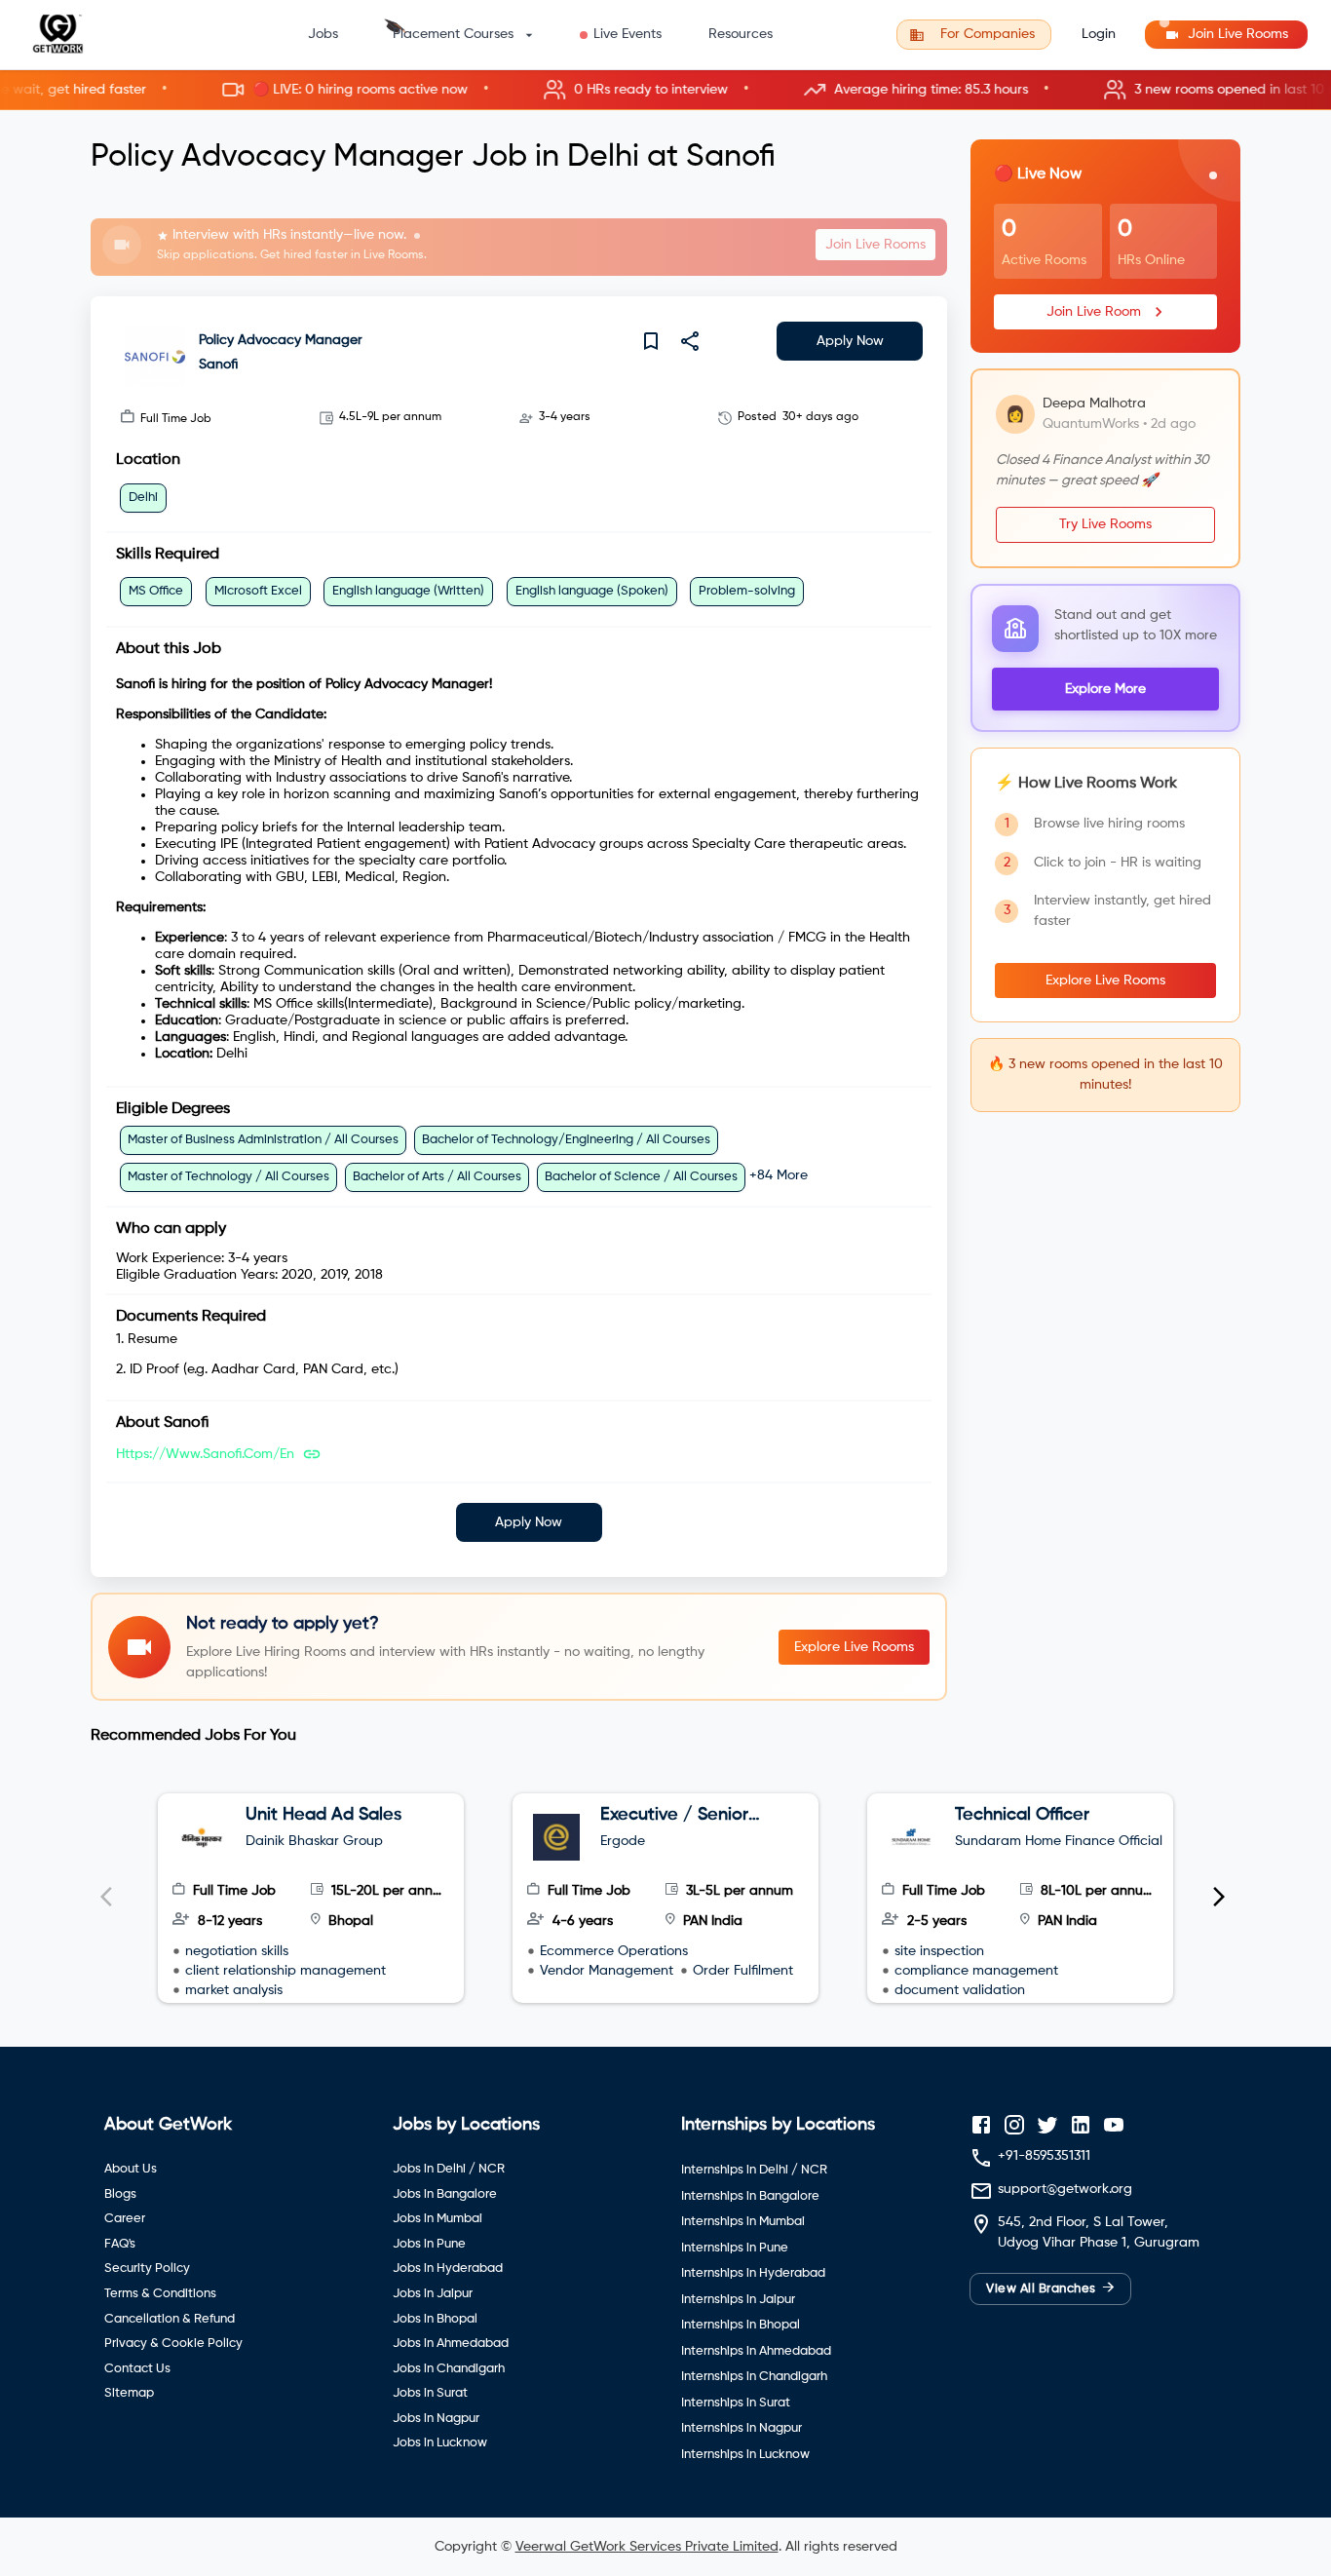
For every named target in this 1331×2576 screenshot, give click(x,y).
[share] (690, 341)
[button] (665, 90)
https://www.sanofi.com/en (205, 1454)
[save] (651, 341)
